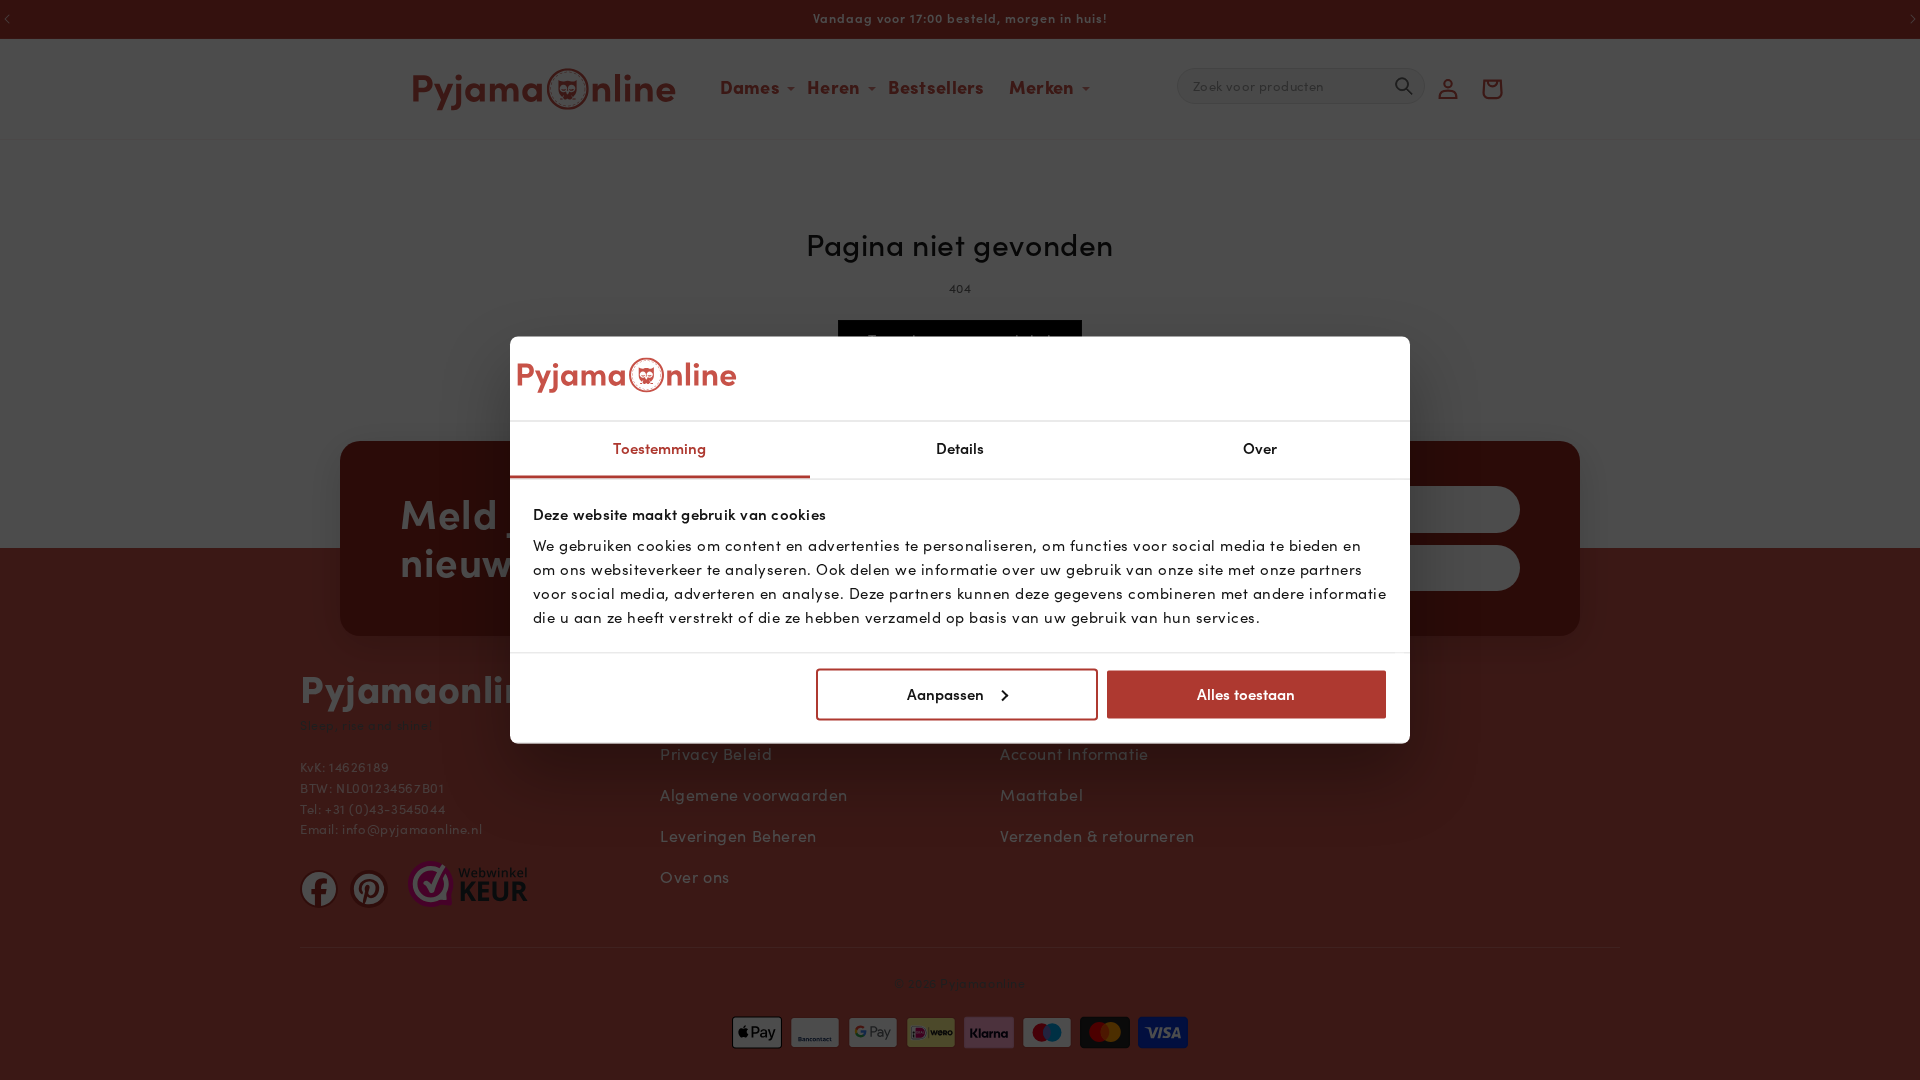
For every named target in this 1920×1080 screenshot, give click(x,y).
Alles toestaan (1246, 694)
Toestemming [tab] (659, 449)
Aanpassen (945, 694)
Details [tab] (960, 449)
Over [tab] (1260, 449)
